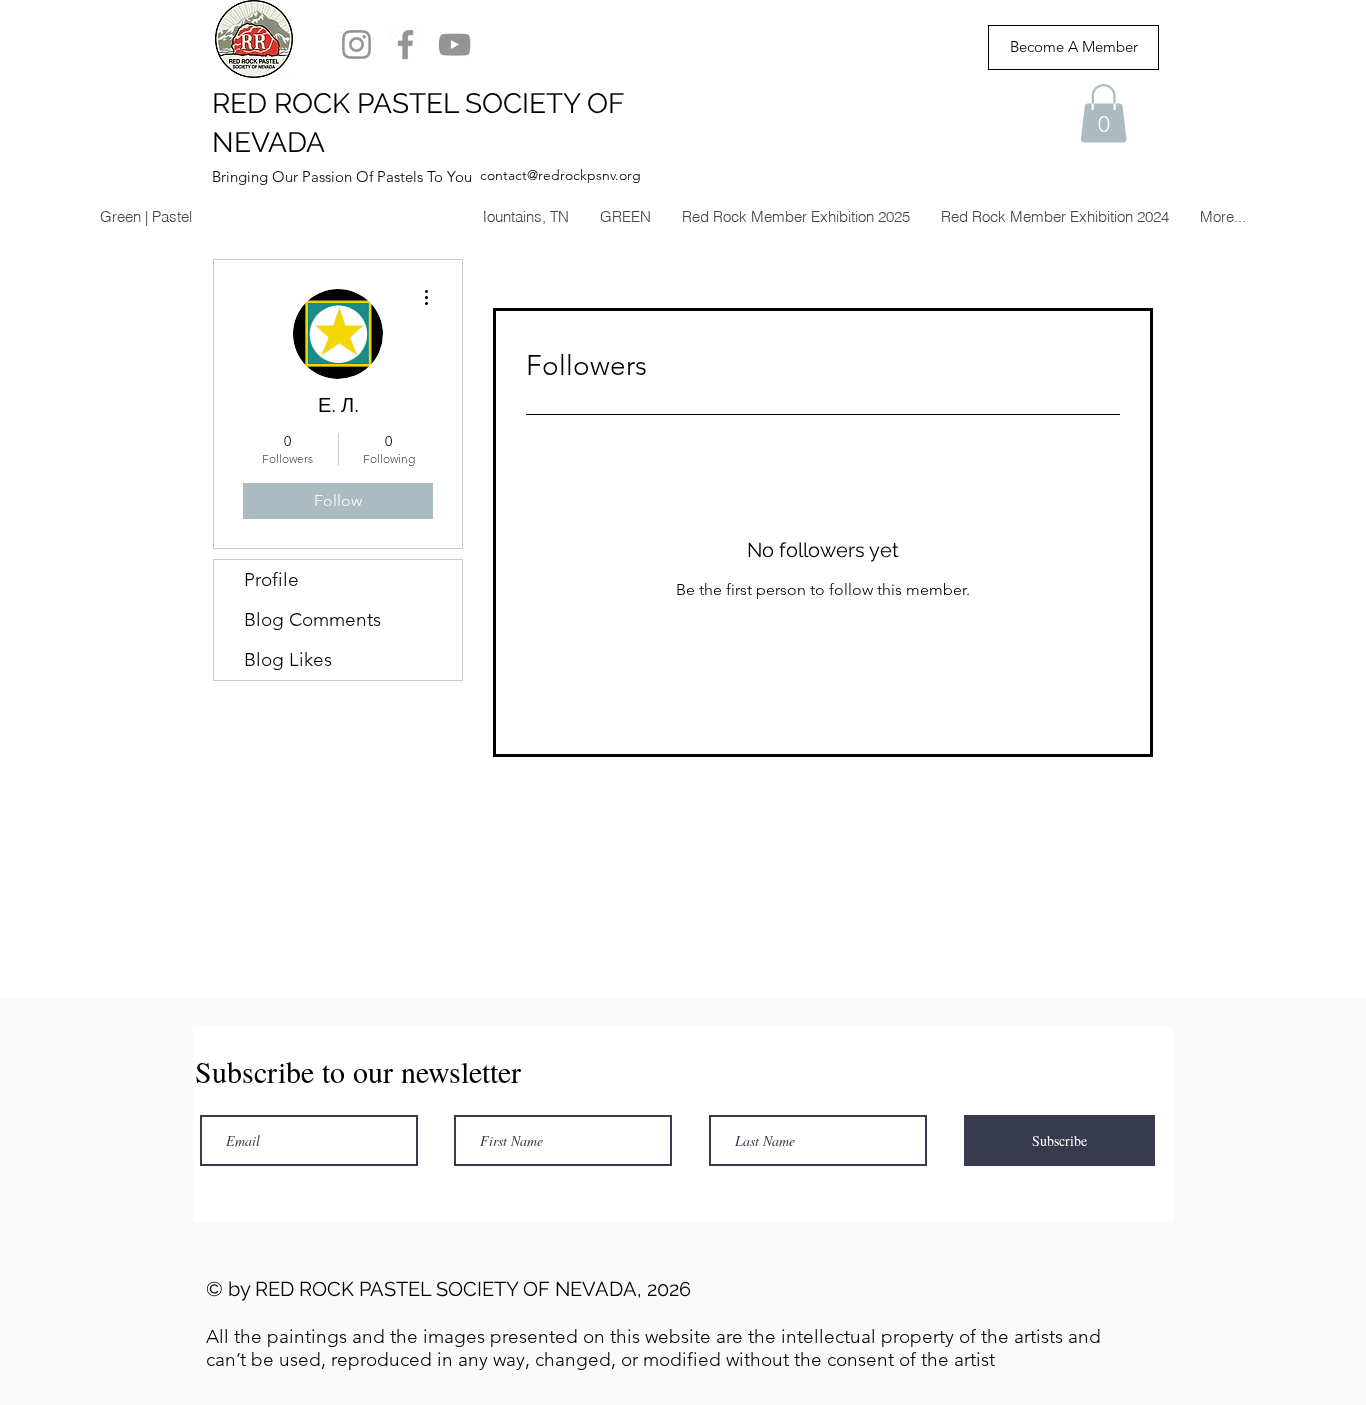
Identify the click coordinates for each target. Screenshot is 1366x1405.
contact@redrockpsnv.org (560, 175)
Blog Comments (312, 619)
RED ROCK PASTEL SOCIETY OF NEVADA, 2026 (473, 1289)
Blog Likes (288, 659)
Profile (271, 579)
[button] (1103, 113)
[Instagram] (356, 44)
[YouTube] (454, 44)
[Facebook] (405, 44)
